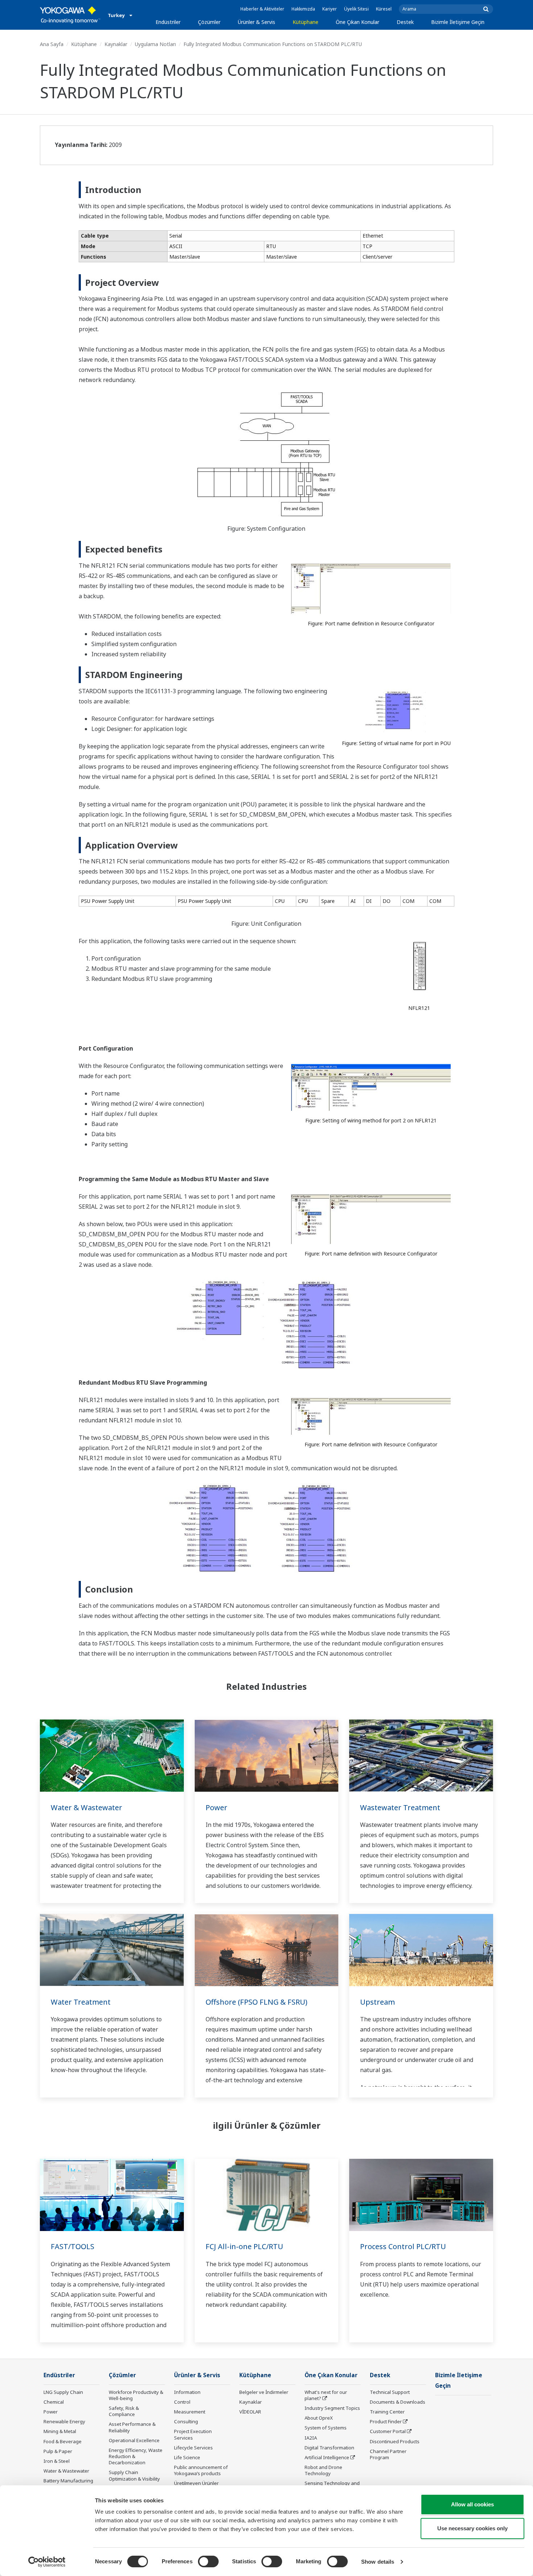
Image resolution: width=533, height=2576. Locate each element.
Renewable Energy (64, 2421)
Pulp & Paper (58, 2451)
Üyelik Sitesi (356, 9)
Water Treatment (81, 2002)
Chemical (54, 2402)
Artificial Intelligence (327, 2457)
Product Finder (386, 2421)
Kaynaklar (116, 44)
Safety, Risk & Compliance (124, 2411)
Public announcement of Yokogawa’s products (201, 2470)
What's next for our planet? (326, 2395)
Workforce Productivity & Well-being (136, 2395)
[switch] (208, 2561)
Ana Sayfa (52, 44)
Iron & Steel (57, 2461)
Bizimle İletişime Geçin (458, 22)
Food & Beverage (63, 2441)
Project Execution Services (193, 2434)
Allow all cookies (472, 2504)
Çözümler (209, 22)
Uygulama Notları (155, 44)
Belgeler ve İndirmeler (264, 2392)
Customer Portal (388, 2431)
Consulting (186, 2421)
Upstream (377, 2002)
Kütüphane (305, 22)
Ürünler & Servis (257, 22)
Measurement (190, 2412)
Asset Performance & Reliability (132, 2427)
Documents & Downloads (398, 2402)
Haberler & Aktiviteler (262, 9)
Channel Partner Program (388, 2454)
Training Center (387, 2412)
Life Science (187, 2457)
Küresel (384, 9)
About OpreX (319, 2418)
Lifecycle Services (193, 2448)
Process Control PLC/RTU (403, 2246)
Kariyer (330, 9)
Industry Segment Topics (332, 2408)
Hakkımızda (303, 9)
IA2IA (311, 2438)
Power (216, 1807)
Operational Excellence (134, 2440)
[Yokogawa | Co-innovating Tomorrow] (70, 15)
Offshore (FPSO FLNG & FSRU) (257, 2002)
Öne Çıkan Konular (358, 22)
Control (182, 2402)
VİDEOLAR (250, 2412)
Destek (405, 22)
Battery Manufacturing (68, 2481)
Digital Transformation (329, 2448)
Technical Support (390, 2392)
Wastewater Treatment (400, 1807)
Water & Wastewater (86, 1807)
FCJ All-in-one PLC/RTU (244, 2246)
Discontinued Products (395, 2441)
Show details (378, 2562)
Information (187, 2392)
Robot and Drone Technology (323, 2470)
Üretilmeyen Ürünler (196, 2483)
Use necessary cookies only (472, 2528)
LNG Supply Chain (63, 2392)
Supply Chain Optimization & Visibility (134, 2475)
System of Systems (326, 2428)
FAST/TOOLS (73, 2246)
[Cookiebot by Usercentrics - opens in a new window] (47, 2562)
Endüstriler (168, 22)
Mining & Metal (60, 2431)
